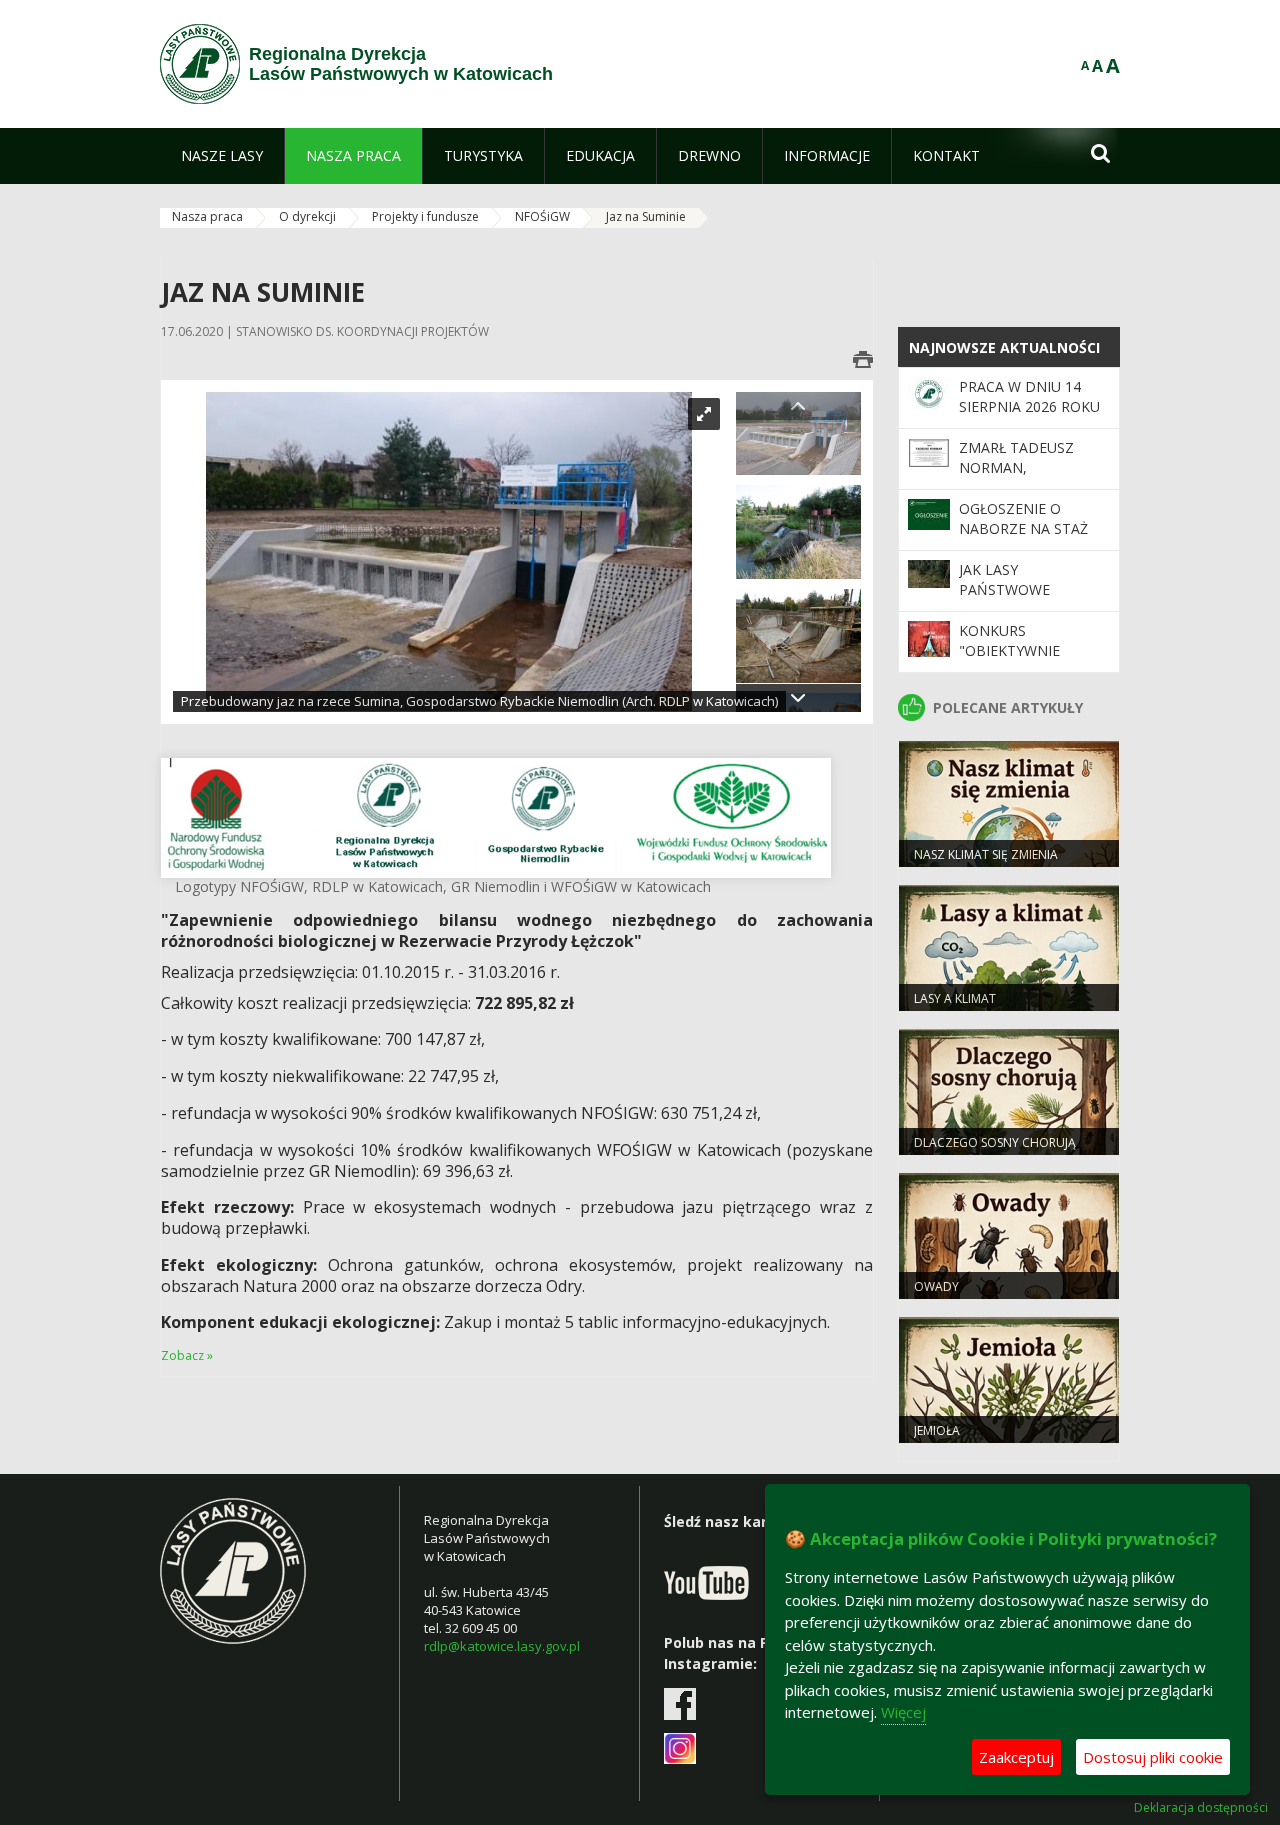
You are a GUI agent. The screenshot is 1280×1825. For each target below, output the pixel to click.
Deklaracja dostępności (1201, 1808)
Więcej (903, 1712)
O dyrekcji (307, 216)
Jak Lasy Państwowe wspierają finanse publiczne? (1027, 600)
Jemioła (937, 1430)
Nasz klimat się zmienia (986, 854)
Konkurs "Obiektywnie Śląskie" (1009, 651)
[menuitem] (222, 156)
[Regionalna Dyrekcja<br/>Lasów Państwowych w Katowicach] (200, 64)
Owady (936, 1286)
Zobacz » (187, 1355)
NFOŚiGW (542, 216)
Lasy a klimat (955, 998)
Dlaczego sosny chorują (995, 1142)
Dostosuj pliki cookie (1153, 1757)
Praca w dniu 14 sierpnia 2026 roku (1029, 396)
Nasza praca (207, 216)
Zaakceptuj (1016, 1757)
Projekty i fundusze (425, 216)
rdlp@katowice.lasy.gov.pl (502, 1646)
